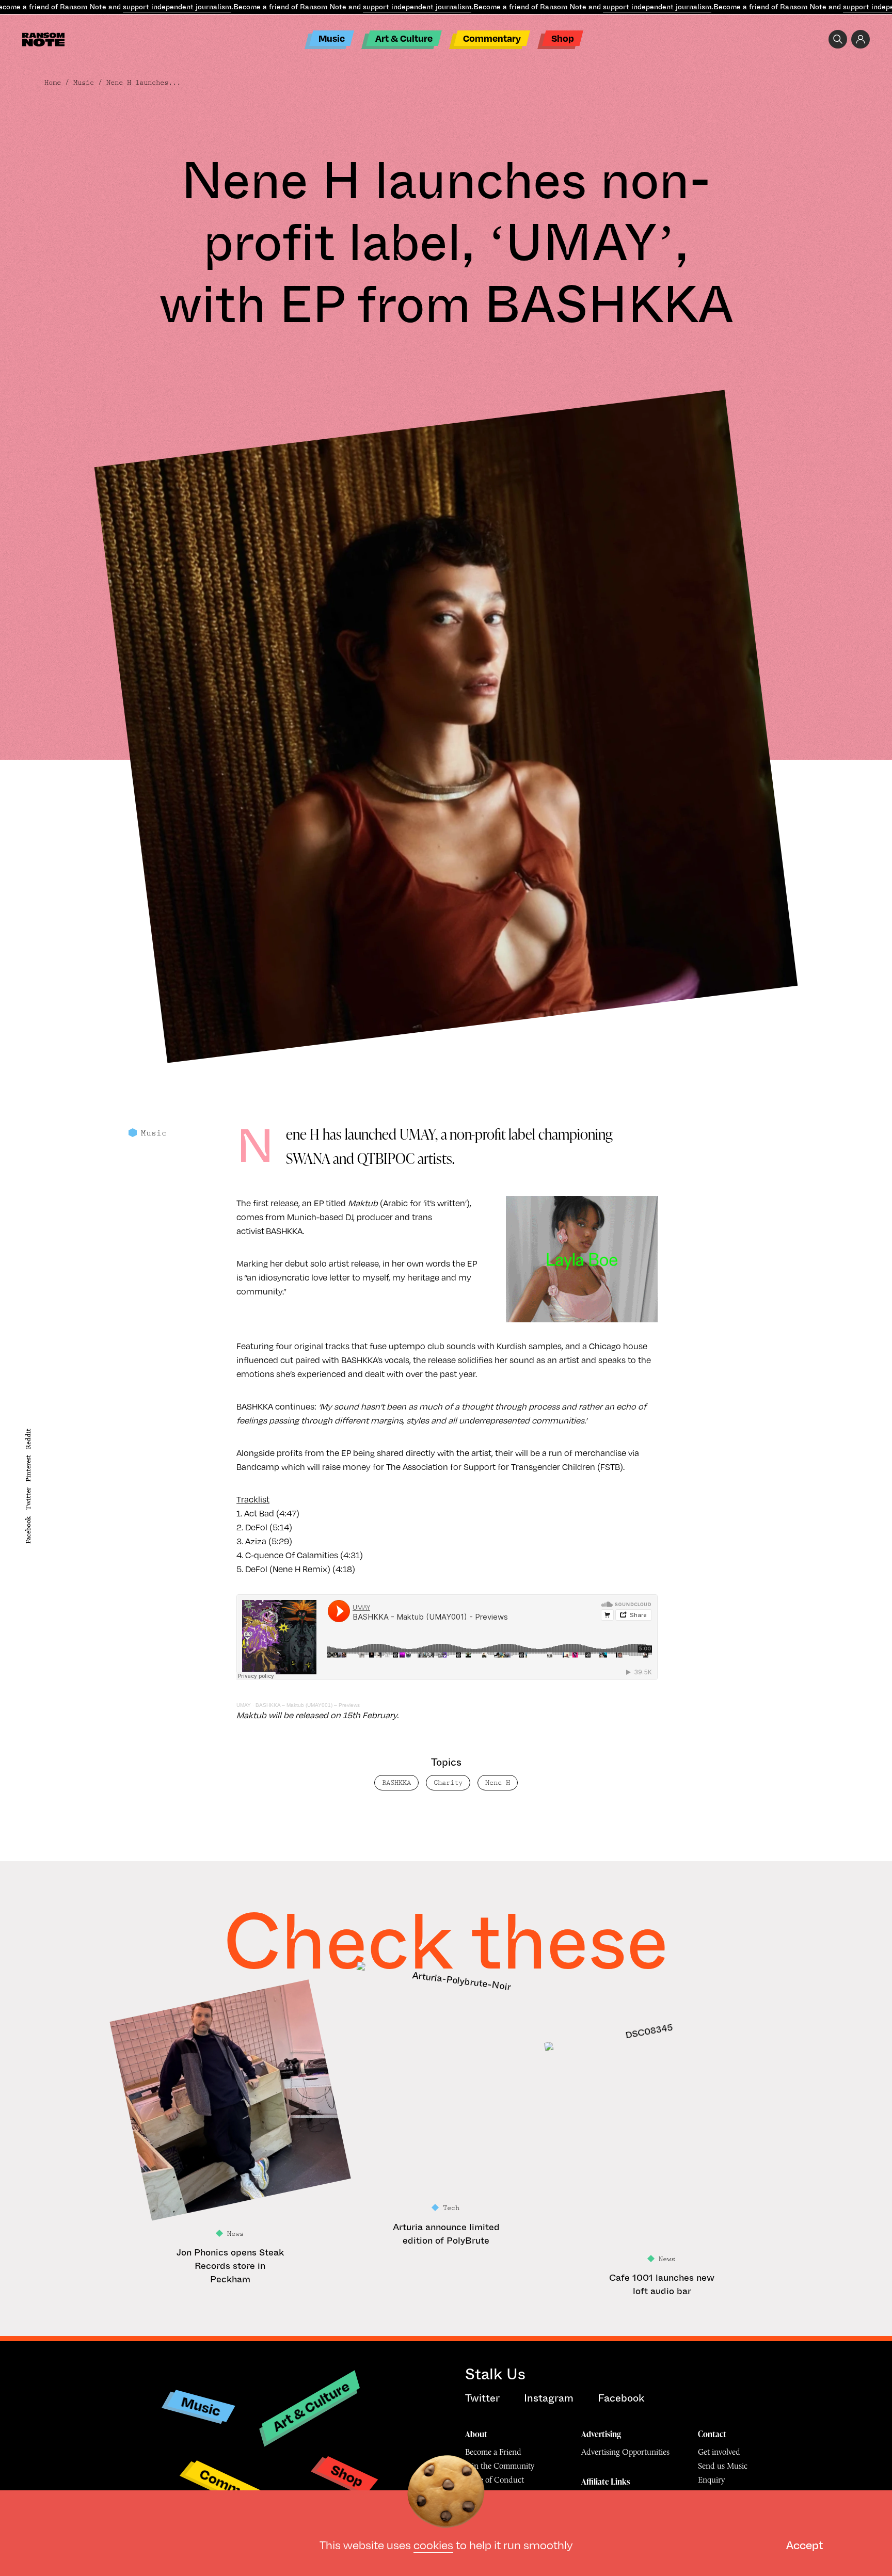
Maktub (251, 1715)
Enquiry (711, 2480)
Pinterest (28, 1468)
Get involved (719, 2452)
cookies (433, 2544)
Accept (805, 2544)
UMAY (244, 1705)
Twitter (28, 1499)
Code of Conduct (495, 2480)
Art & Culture (404, 38)
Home (53, 83)
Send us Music (723, 2466)
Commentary (492, 38)
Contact (712, 2434)
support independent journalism (177, 7)
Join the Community (500, 2466)
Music (332, 38)
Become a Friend (493, 2452)
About (476, 2434)
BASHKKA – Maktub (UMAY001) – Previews (308, 1705)
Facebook (28, 1530)
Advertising (601, 2434)
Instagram (549, 2398)
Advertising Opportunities (625, 2452)
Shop (563, 38)
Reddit (28, 1438)
